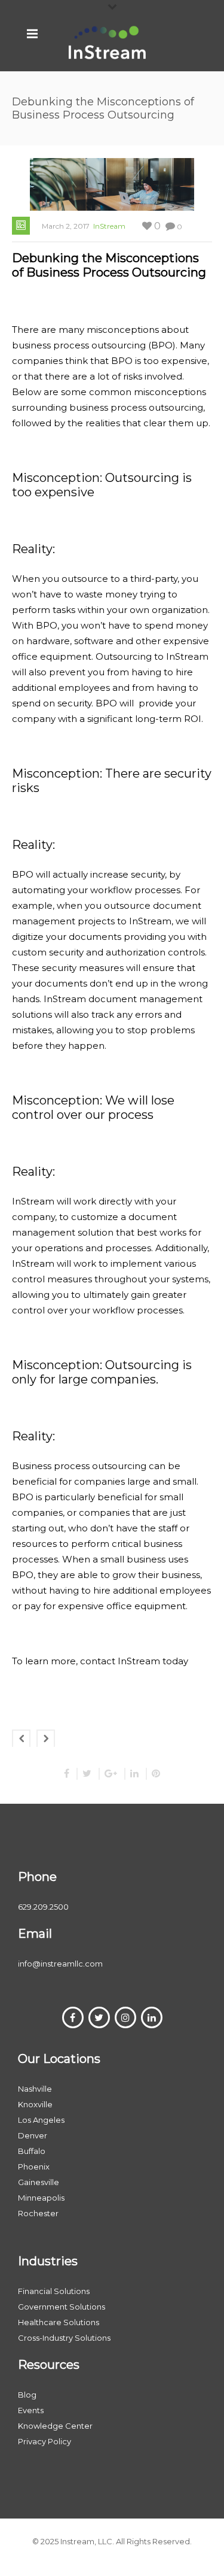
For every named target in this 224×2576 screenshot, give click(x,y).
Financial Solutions (54, 2291)
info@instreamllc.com (60, 1964)
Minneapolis (41, 2198)
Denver (33, 2135)
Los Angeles (41, 2120)
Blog (27, 2395)
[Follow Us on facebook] (73, 2017)
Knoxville (35, 2104)
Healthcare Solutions (59, 2322)
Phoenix (34, 2167)
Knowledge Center (55, 2426)
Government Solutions (62, 2307)
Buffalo (32, 2151)
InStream (109, 226)
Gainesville (39, 2182)
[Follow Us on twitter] (99, 2017)
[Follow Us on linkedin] (152, 2017)
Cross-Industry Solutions (64, 2338)
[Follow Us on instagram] (125, 2017)
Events (31, 2410)
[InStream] (108, 42)
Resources (49, 2365)
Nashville (35, 2089)
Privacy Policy (45, 2441)
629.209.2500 (43, 1907)
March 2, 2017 (66, 226)
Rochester (38, 2213)
